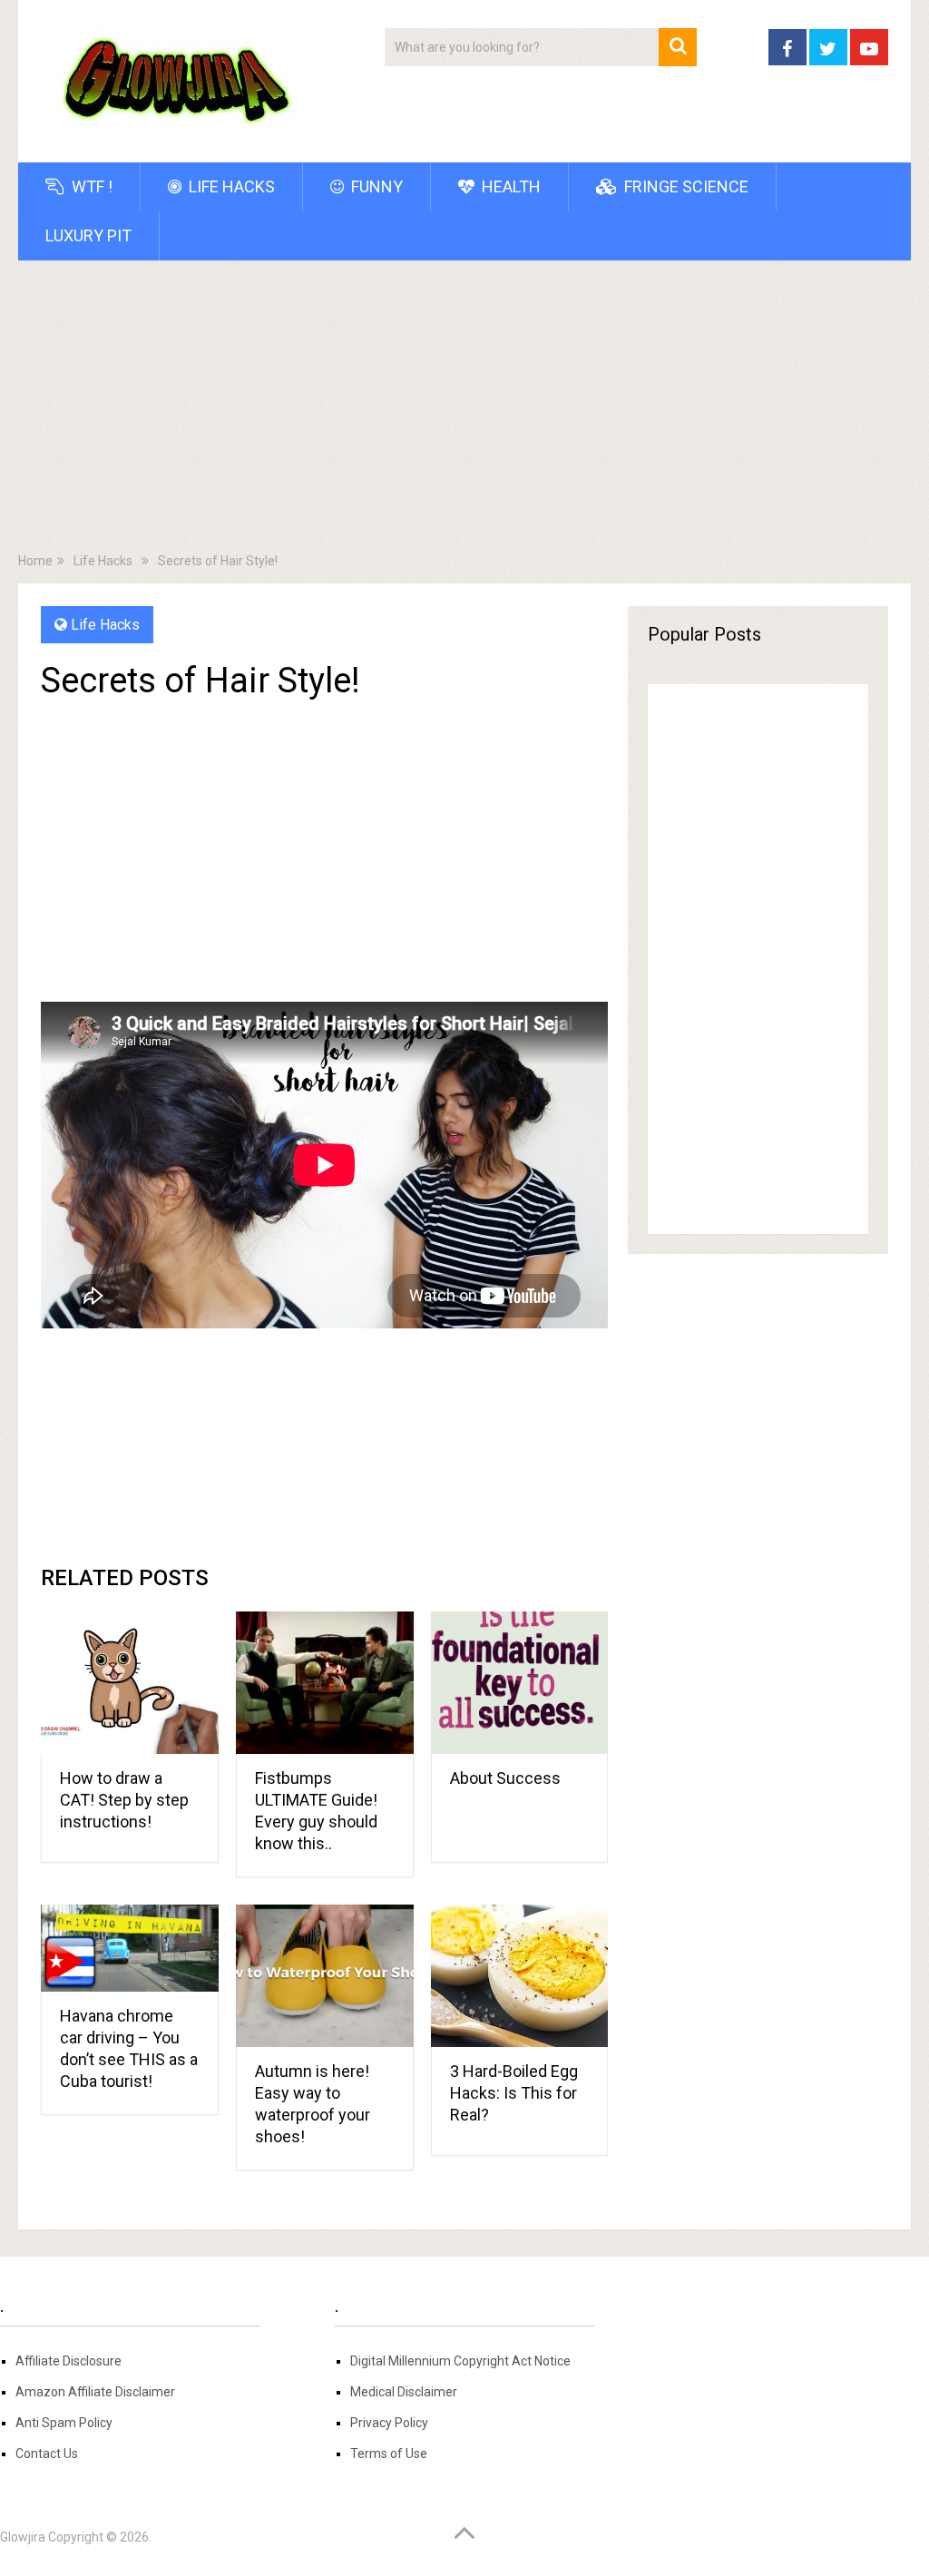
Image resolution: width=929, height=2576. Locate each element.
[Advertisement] (465, 410)
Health (509, 186)
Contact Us (47, 2454)
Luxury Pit (88, 235)
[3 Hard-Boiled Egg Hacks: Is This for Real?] (520, 1976)
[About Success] (520, 1683)
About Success (505, 1778)
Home (35, 561)
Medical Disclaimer (404, 2392)
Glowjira (23, 2537)
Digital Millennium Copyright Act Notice (460, 2361)
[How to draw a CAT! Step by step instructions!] (130, 1683)
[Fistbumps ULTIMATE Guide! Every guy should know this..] (325, 1683)
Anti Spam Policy (64, 2423)
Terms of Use (389, 2454)
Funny (375, 186)
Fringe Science (685, 186)
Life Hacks (230, 186)
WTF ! (90, 186)
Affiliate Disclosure (68, 2361)
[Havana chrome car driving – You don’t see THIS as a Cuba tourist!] (130, 1948)
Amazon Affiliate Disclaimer (95, 2392)
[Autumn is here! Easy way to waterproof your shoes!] (325, 1976)
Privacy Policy (389, 2423)
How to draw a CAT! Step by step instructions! (124, 1800)
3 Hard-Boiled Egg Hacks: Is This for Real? (514, 2093)
